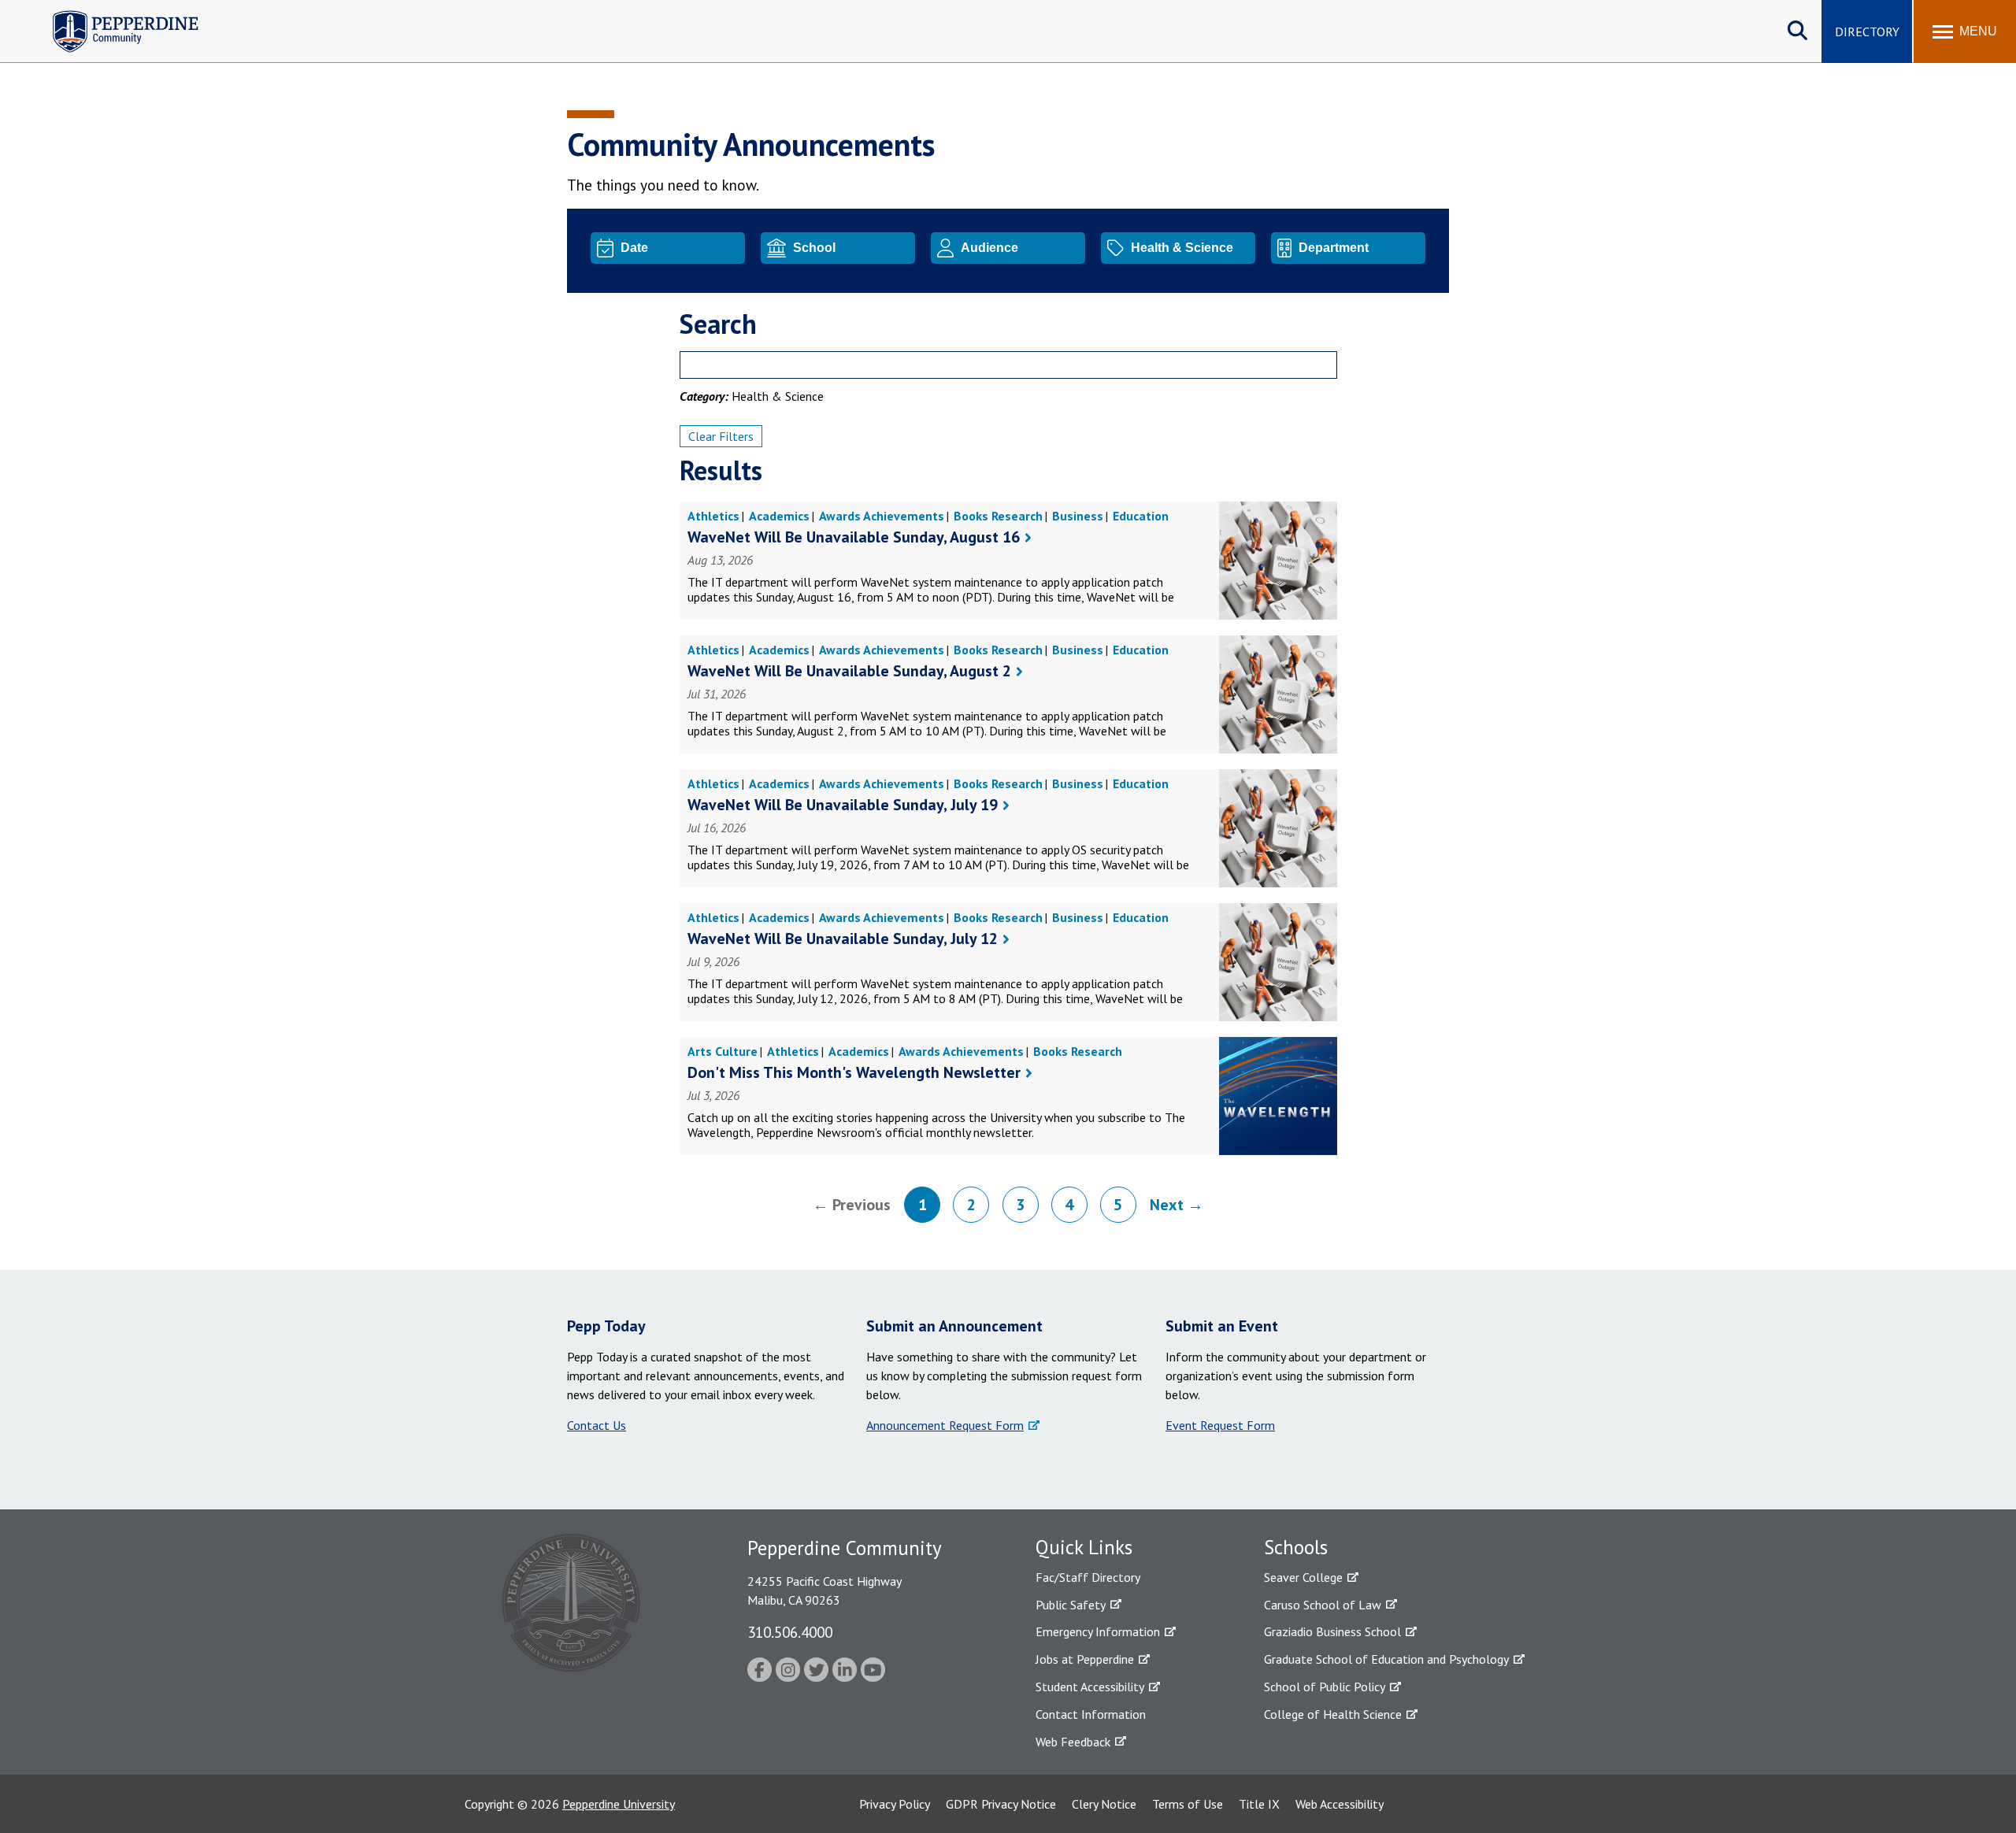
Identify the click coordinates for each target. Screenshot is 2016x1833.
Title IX (1259, 1804)
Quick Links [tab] (1084, 1547)
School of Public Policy (1325, 1687)
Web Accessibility (1340, 1804)
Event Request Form (1220, 1425)
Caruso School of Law (1323, 1605)
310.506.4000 (790, 1632)
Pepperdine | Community (114, 15)
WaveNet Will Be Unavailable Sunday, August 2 (849, 671)
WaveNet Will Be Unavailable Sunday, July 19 (843, 805)
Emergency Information (1098, 1631)
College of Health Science (1333, 1714)
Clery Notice (1104, 1804)
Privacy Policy (895, 1804)
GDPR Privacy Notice (1001, 1804)
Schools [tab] (1296, 1547)
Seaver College (1303, 1577)
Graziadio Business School (1332, 1631)
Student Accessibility (1090, 1687)
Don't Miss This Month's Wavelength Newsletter (854, 1072)
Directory (1867, 31)
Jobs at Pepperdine (1085, 1659)
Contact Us (597, 1425)
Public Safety (1071, 1605)
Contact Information (1091, 1714)
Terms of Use (1188, 1804)
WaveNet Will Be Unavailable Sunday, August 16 (854, 537)
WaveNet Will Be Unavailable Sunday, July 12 (843, 939)
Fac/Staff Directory (1088, 1577)
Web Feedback (1073, 1742)
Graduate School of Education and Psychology (1386, 1659)
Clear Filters (721, 436)
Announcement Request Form (945, 1425)
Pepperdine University (619, 1804)
